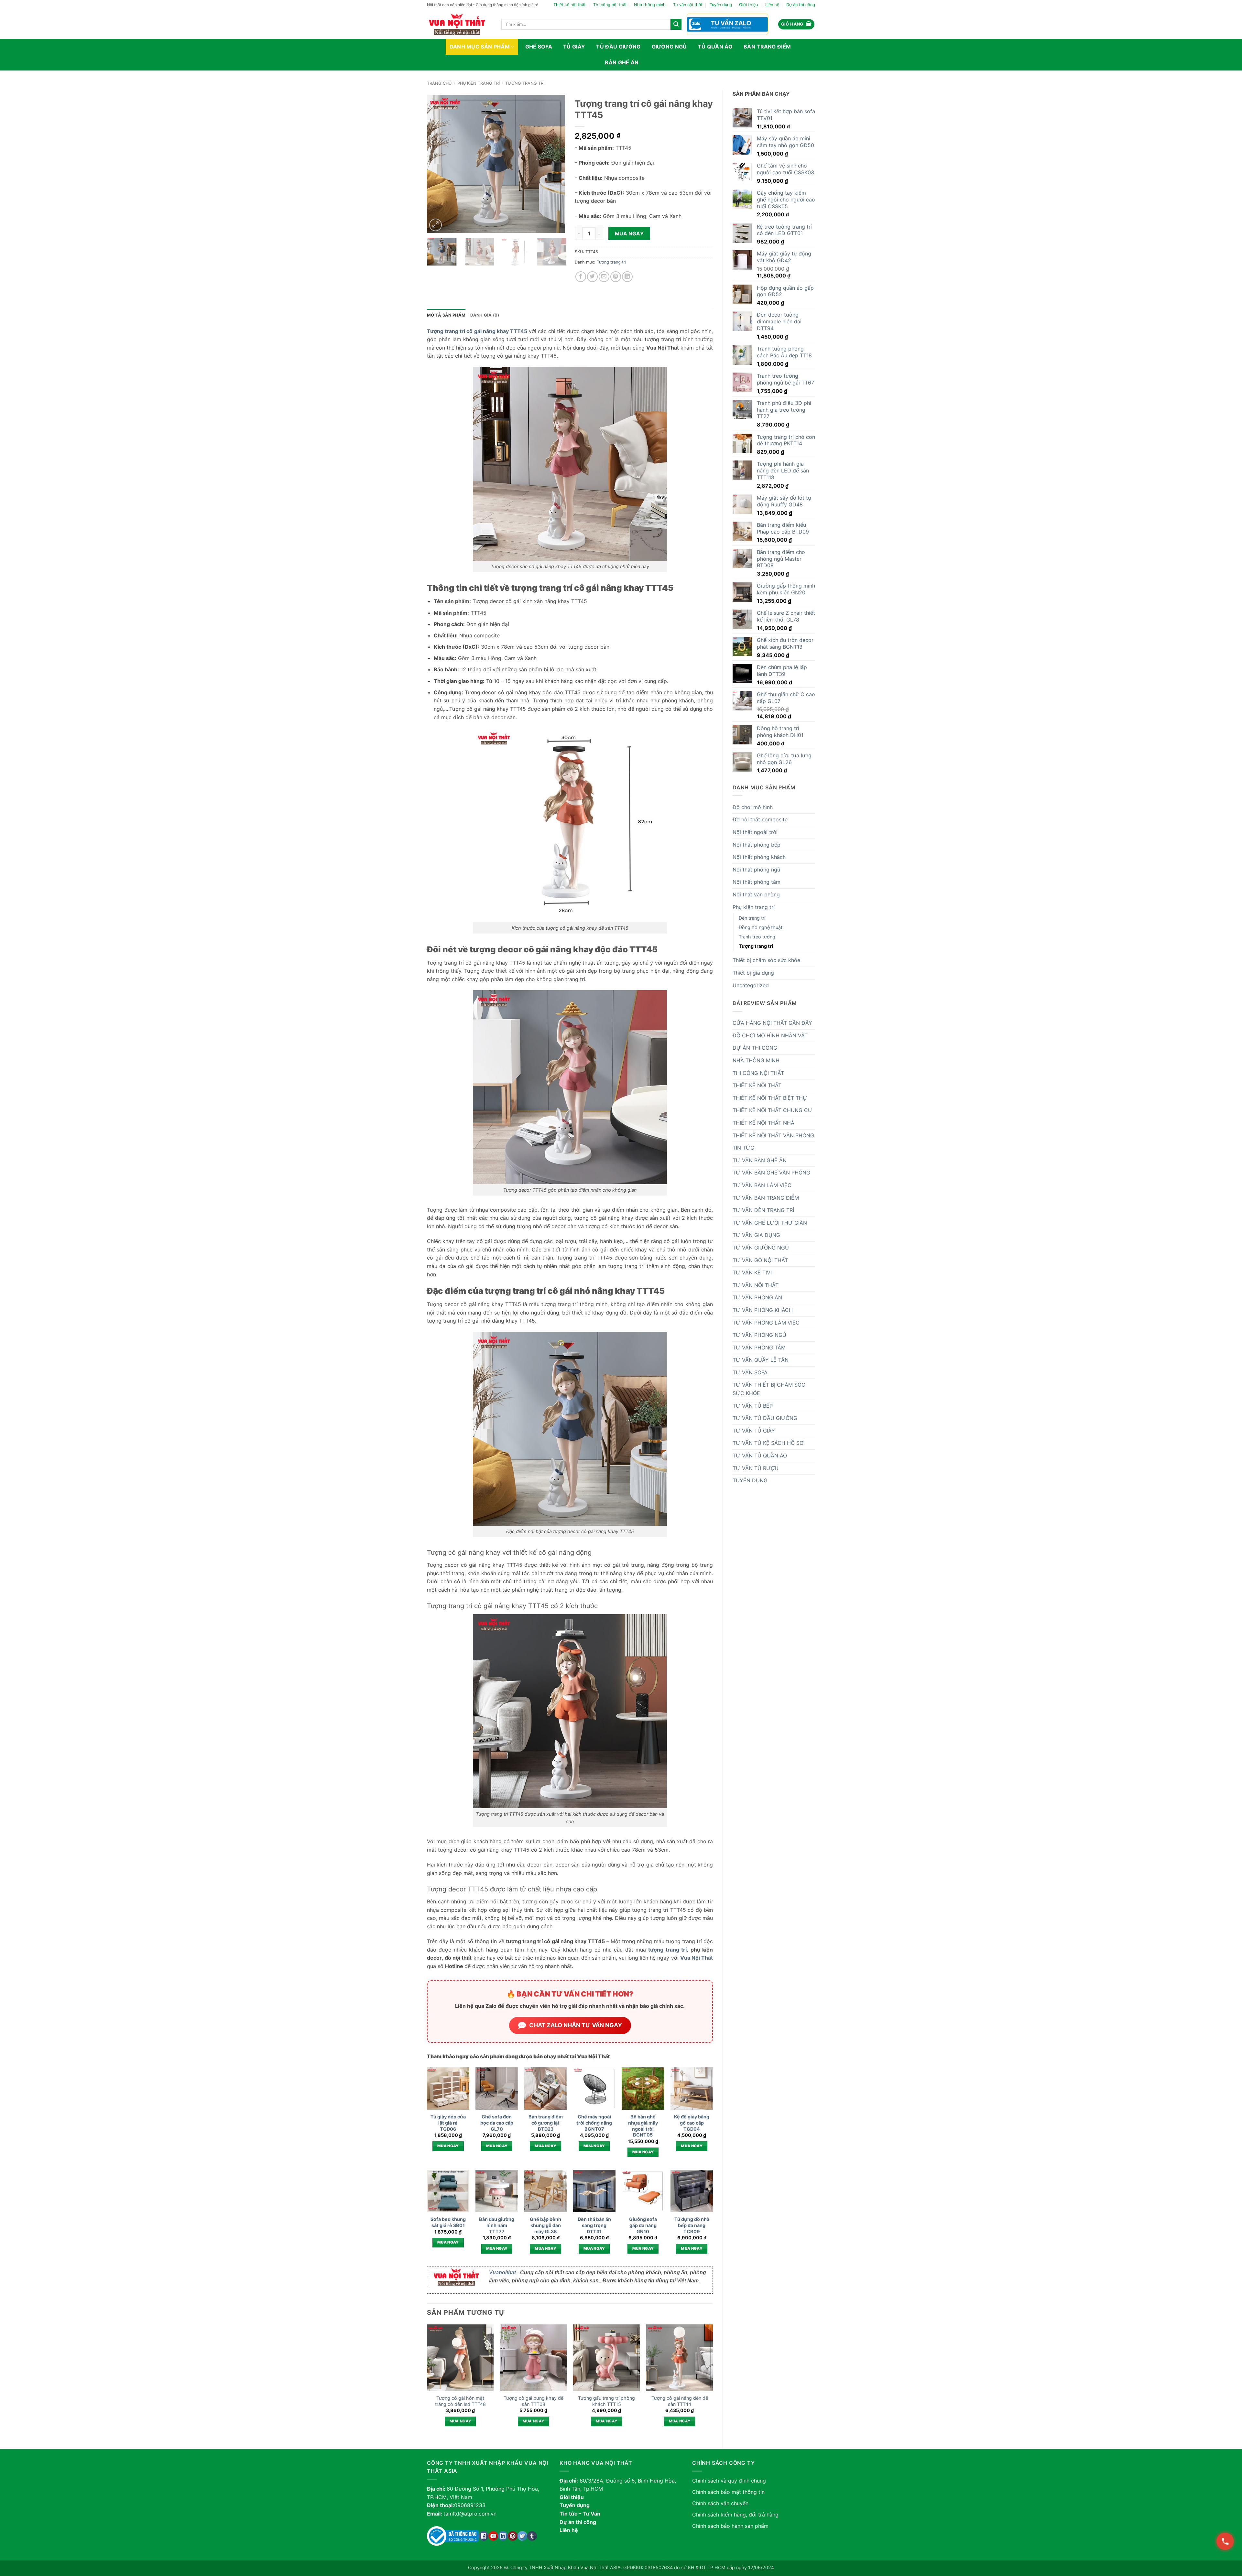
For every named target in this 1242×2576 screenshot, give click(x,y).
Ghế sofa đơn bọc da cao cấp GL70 (497, 2123)
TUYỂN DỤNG (750, 1480)
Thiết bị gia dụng (753, 973)
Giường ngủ (669, 47)
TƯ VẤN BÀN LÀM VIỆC (762, 1185)
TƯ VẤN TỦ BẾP (753, 1406)
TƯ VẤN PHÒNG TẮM (759, 1348)
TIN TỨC (743, 1148)
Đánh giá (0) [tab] (485, 315)
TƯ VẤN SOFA (750, 1372)
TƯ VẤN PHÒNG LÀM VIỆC (766, 1323)
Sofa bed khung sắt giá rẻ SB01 (448, 2222)
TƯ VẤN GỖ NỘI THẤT (760, 1260)
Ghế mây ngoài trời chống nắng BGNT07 (594, 2123)
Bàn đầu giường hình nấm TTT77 (497, 2225)
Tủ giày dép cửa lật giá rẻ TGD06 (448, 2123)
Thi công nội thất (610, 5)
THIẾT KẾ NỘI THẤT (757, 1085)
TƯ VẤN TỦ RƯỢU (756, 1468)
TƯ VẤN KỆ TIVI (752, 1272)
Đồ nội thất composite (760, 819)
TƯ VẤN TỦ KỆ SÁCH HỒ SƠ (768, 1443)
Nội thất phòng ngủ (756, 870)
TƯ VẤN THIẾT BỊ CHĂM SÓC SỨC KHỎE (769, 1389)
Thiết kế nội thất (570, 5)
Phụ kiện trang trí (479, 83)
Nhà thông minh (650, 5)
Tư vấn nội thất (688, 5)
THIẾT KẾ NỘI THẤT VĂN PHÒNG (773, 1135)
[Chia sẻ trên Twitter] (592, 277)
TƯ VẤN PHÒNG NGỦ (759, 1335)
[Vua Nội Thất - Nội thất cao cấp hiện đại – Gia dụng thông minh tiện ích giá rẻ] (459, 24)
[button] (796, 24)
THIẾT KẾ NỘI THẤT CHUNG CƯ (773, 1110)
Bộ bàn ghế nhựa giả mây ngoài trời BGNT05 (643, 2126)
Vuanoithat (502, 2273)
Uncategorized (751, 985)
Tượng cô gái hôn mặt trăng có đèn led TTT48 (460, 2401)
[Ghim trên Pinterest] (616, 277)
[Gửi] (676, 24)
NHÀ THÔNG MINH (756, 1060)
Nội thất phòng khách (759, 857)
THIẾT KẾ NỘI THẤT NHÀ (763, 1123)
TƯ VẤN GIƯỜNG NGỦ (761, 1248)
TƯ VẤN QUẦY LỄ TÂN (761, 1360)
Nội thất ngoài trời (755, 832)
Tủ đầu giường (618, 47)
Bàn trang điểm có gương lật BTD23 (546, 2123)
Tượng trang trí (525, 83)
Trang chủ (439, 83)
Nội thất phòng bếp (757, 845)
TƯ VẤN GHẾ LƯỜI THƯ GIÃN (770, 1223)
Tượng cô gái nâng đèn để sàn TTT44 (680, 2401)
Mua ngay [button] (448, 2146)
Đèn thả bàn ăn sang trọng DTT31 (594, 2225)
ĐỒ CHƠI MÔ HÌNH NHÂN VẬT (770, 1035)
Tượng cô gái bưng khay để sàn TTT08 (534, 2401)
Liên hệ (772, 5)
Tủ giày (574, 47)
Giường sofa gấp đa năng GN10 (643, 2225)
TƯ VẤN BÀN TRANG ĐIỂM (766, 1198)
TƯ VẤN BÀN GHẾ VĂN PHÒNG (771, 1173)
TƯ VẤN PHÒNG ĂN (757, 1297)
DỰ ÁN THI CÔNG (755, 1048)
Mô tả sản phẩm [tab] (446, 315)
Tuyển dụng (721, 5)
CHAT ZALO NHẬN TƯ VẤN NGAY (576, 2025)
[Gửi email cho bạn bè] (604, 277)
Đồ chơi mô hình (753, 807)
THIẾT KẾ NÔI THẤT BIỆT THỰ (770, 1098)
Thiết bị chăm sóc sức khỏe (766, 960)
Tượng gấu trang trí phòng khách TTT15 (606, 2401)
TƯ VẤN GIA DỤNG (756, 1235)
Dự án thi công (801, 5)
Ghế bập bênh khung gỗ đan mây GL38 (545, 2225)
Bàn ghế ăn (622, 62)
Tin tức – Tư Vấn (580, 2514)
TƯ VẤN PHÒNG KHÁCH (763, 1310)
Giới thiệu (748, 5)
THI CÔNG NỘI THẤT (758, 1073)
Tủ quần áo (715, 47)
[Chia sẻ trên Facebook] (581, 277)
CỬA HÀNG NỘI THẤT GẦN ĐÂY (772, 1023)
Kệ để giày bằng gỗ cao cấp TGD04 (692, 2123)
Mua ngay (629, 234)
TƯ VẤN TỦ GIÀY (754, 1431)
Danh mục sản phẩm (480, 47)
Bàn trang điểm (767, 47)
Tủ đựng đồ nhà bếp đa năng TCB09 (692, 2225)
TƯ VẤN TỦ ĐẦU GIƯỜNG (765, 1418)
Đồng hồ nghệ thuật (761, 927)
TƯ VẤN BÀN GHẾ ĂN (760, 1160)
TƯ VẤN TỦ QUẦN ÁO (760, 1456)
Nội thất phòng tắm (757, 882)
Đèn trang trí (752, 918)
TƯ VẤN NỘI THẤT (756, 1285)
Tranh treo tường (757, 937)
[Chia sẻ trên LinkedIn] (627, 277)
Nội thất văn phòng (756, 894)
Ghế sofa (539, 47)
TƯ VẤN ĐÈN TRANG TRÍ (763, 1210)
